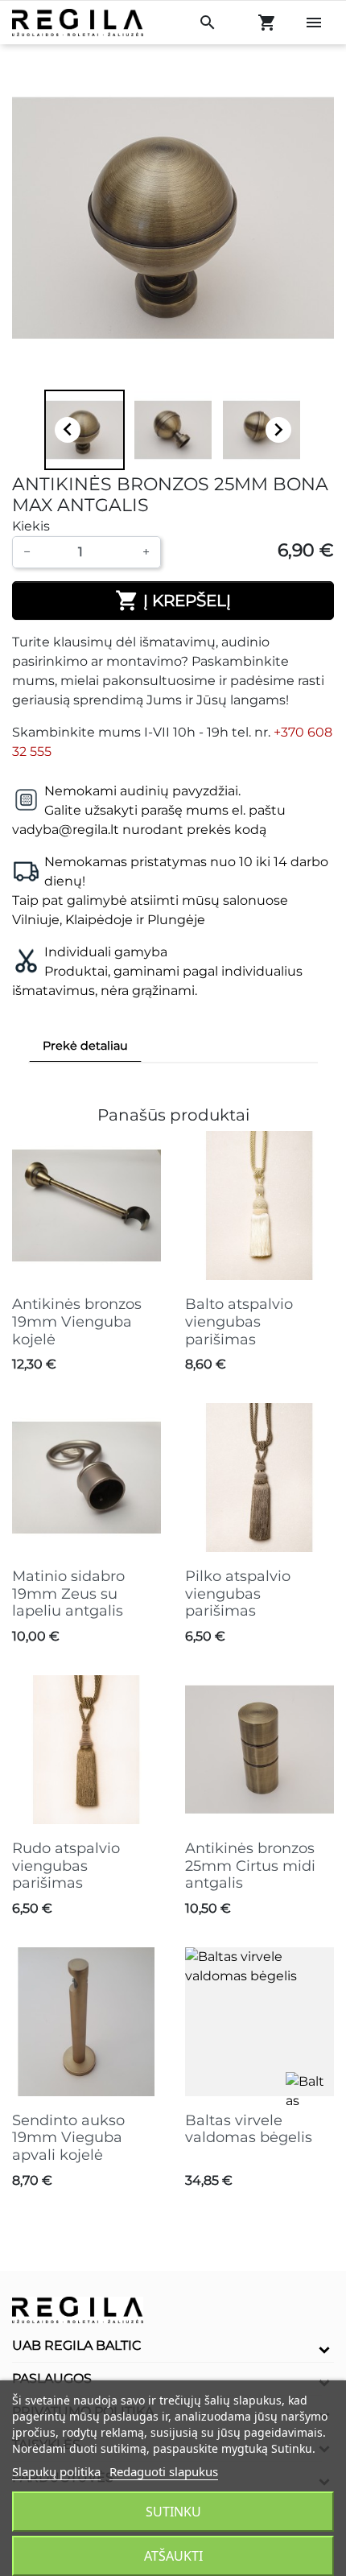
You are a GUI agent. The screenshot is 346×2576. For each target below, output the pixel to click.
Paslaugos (52, 2378)
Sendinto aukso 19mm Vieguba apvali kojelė (68, 2138)
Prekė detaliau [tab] (85, 1046)
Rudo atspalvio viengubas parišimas (66, 1866)
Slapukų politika (56, 2471)
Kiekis (31, 526)
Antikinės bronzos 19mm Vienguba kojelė (77, 1321)
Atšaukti (173, 2556)
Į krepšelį (173, 601)
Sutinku (173, 2512)
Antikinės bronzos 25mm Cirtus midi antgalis (250, 1866)
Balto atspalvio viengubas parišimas (239, 1321)
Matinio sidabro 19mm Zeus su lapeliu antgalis (68, 1593)
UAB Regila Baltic (77, 2345)
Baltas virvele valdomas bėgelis (249, 2129)
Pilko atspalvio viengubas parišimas (238, 1593)
